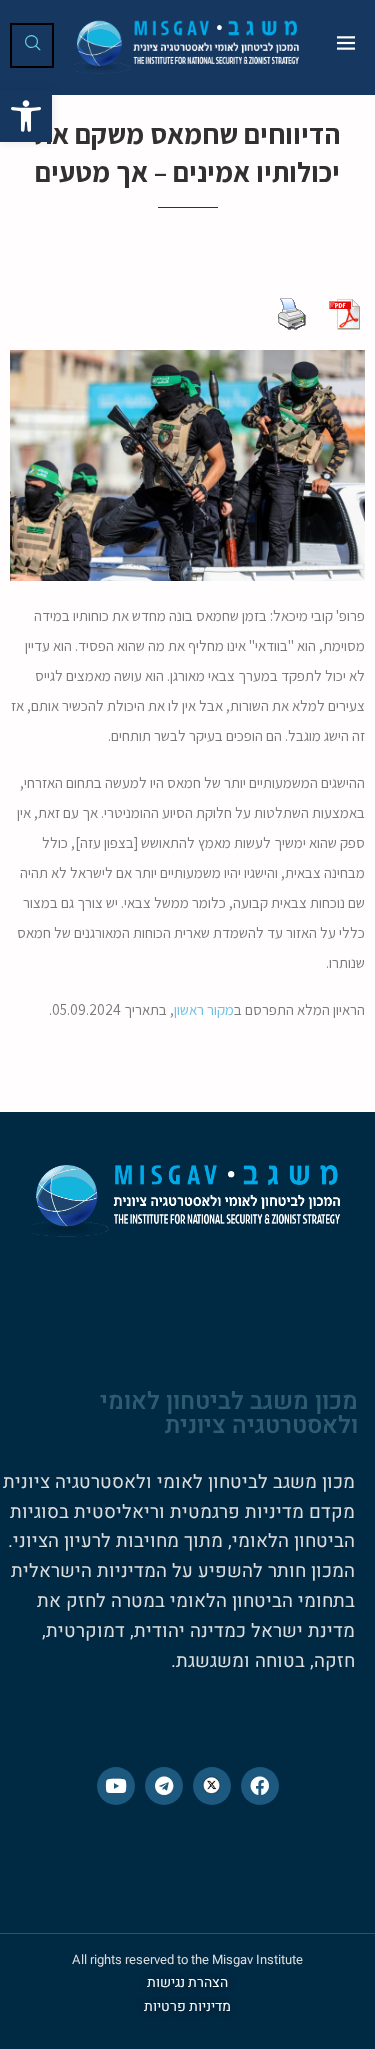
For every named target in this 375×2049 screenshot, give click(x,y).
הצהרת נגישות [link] (187, 1982)
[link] (26, 116)
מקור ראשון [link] (204, 1009)
